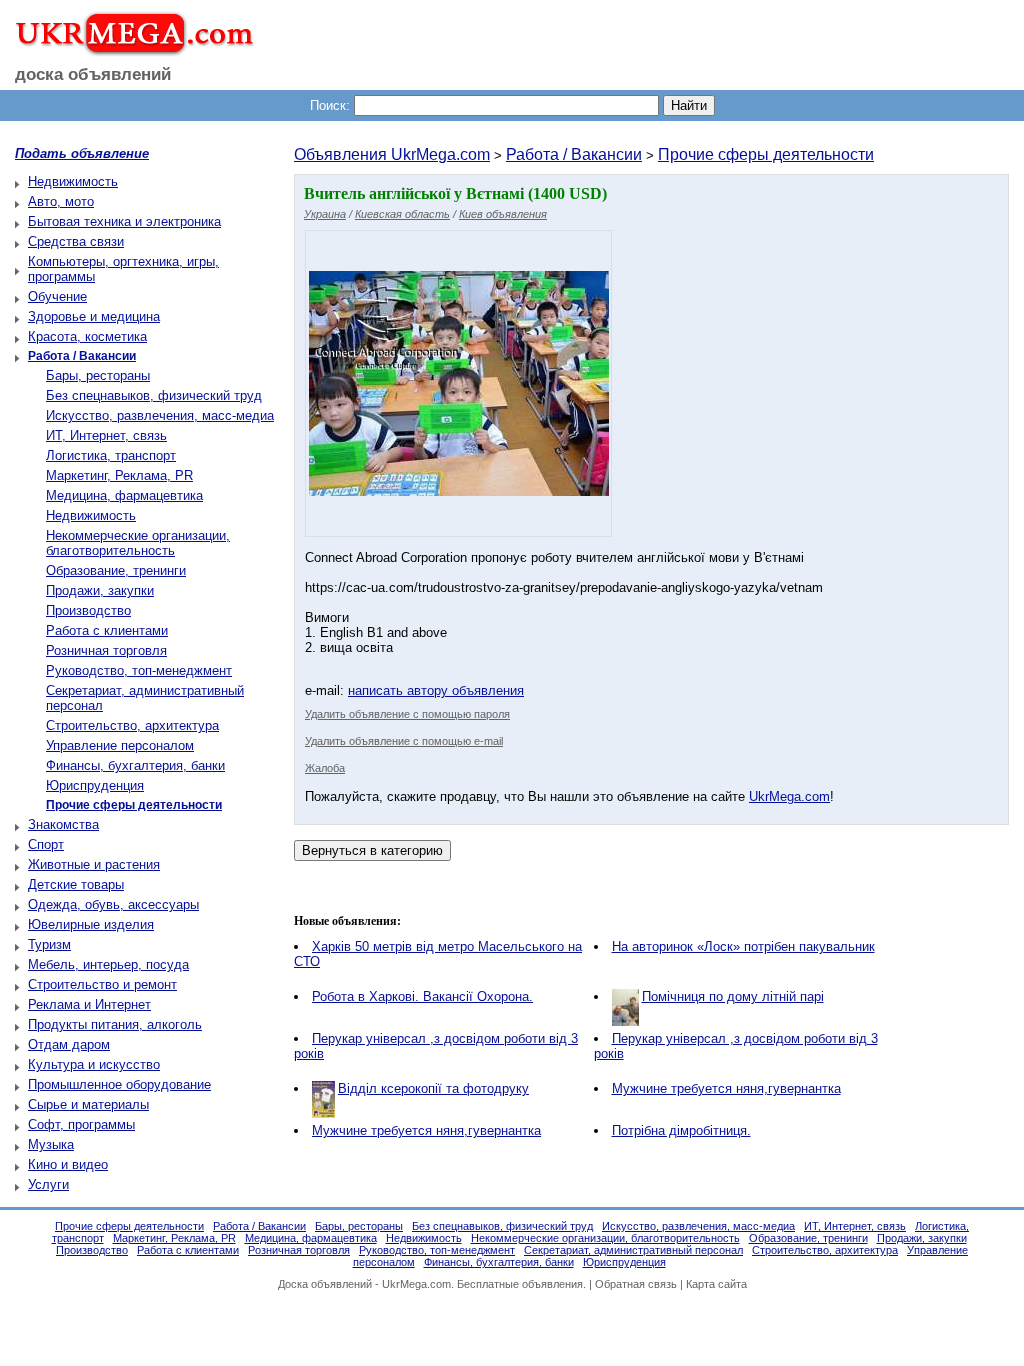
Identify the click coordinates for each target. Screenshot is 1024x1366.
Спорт (46, 844)
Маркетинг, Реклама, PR (119, 475)
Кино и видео (68, 1164)
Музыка (51, 1144)
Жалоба (325, 768)
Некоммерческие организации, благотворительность (138, 543)
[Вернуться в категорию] (372, 850)
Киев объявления (503, 214)
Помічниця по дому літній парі (733, 996)
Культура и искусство (94, 1064)
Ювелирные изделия (91, 924)
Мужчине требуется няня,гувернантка (726, 1088)
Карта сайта (716, 1284)
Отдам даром (69, 1044)
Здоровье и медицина (94, 316)
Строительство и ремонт (102, 984)
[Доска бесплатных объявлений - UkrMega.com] (127, 49)
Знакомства (63, 824)
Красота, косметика (87, 336)
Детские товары (76, 884)
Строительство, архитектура (132, 725)
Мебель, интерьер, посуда (108, 964)
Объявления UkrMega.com (392, 154)
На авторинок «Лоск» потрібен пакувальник (743, 946)
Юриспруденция (95, 785)
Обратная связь (636, 1284)
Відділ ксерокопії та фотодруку (433, 1088)
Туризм (49, 944)
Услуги (48, 1184)
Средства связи (76, 241)
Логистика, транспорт (111, 455)
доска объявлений (93, 74)
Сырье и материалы (88, 1104)
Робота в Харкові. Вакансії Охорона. (422, 996)
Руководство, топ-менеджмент (139, 670)
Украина (325, 214)
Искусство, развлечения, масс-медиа (160, 415)
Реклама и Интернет (89, 1004)
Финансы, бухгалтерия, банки (135, 765)
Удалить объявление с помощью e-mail (404, 741)
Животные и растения (94, 864)
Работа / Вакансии (574, 154)
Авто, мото (61, 201)
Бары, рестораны (98, 375)
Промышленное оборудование (119, 1084)
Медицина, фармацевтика (124, 495)
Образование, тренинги (116, 570)
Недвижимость (73, 181)
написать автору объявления (436, 690)
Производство (88, 610)
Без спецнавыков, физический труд (154, 395)
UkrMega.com (789, 796)
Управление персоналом (120, 745)
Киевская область (402, 214)
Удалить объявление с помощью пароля (407, 714)
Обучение (57, 296)
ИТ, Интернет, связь (106, 435)
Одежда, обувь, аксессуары (113, 904)
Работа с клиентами (107, 630)
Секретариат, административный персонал (633, 1250)
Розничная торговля (106, 650)
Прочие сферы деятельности (766, 154)
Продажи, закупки (100, 590)
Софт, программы (81, 1124)
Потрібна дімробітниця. (681, 1130)
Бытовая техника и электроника (124, 221)
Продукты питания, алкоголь (115, 1024)
